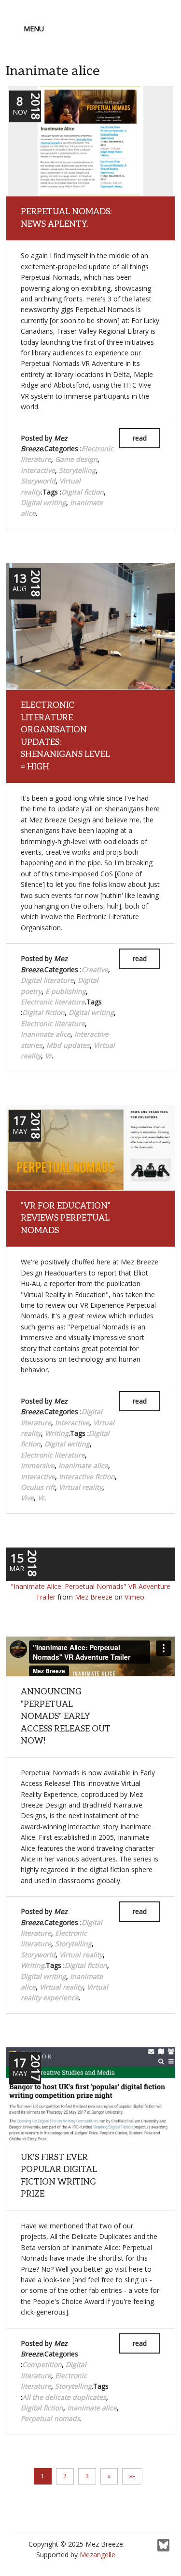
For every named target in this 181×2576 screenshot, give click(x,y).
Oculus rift (38, 1487)
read (140, 438)
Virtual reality (81, 1487)
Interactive (38, 470)
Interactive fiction (87, 1477)
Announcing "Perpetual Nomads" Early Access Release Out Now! (66, 1717)
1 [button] (43, 2476)
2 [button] (65, 2476)
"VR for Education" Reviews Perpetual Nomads (66, 1218)
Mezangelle (97, 2555)
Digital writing (43, 502)
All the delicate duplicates (64, 2397)
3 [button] (87, 2476)
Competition (42, 2364)
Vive (27, 1498)
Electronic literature (53, 1002)
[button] (109, 2476)
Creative (95, 969)
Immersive (38, 1465)
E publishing (66, 991)
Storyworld (38, 481)
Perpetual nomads (50, 2418)
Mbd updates (68, 1045)
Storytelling (77, 470)
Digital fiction (83, 492)
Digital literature (47, 980)
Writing (57, 1433)
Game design (76, 459)
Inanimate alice (46, 1034)
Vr (48, 1056)
